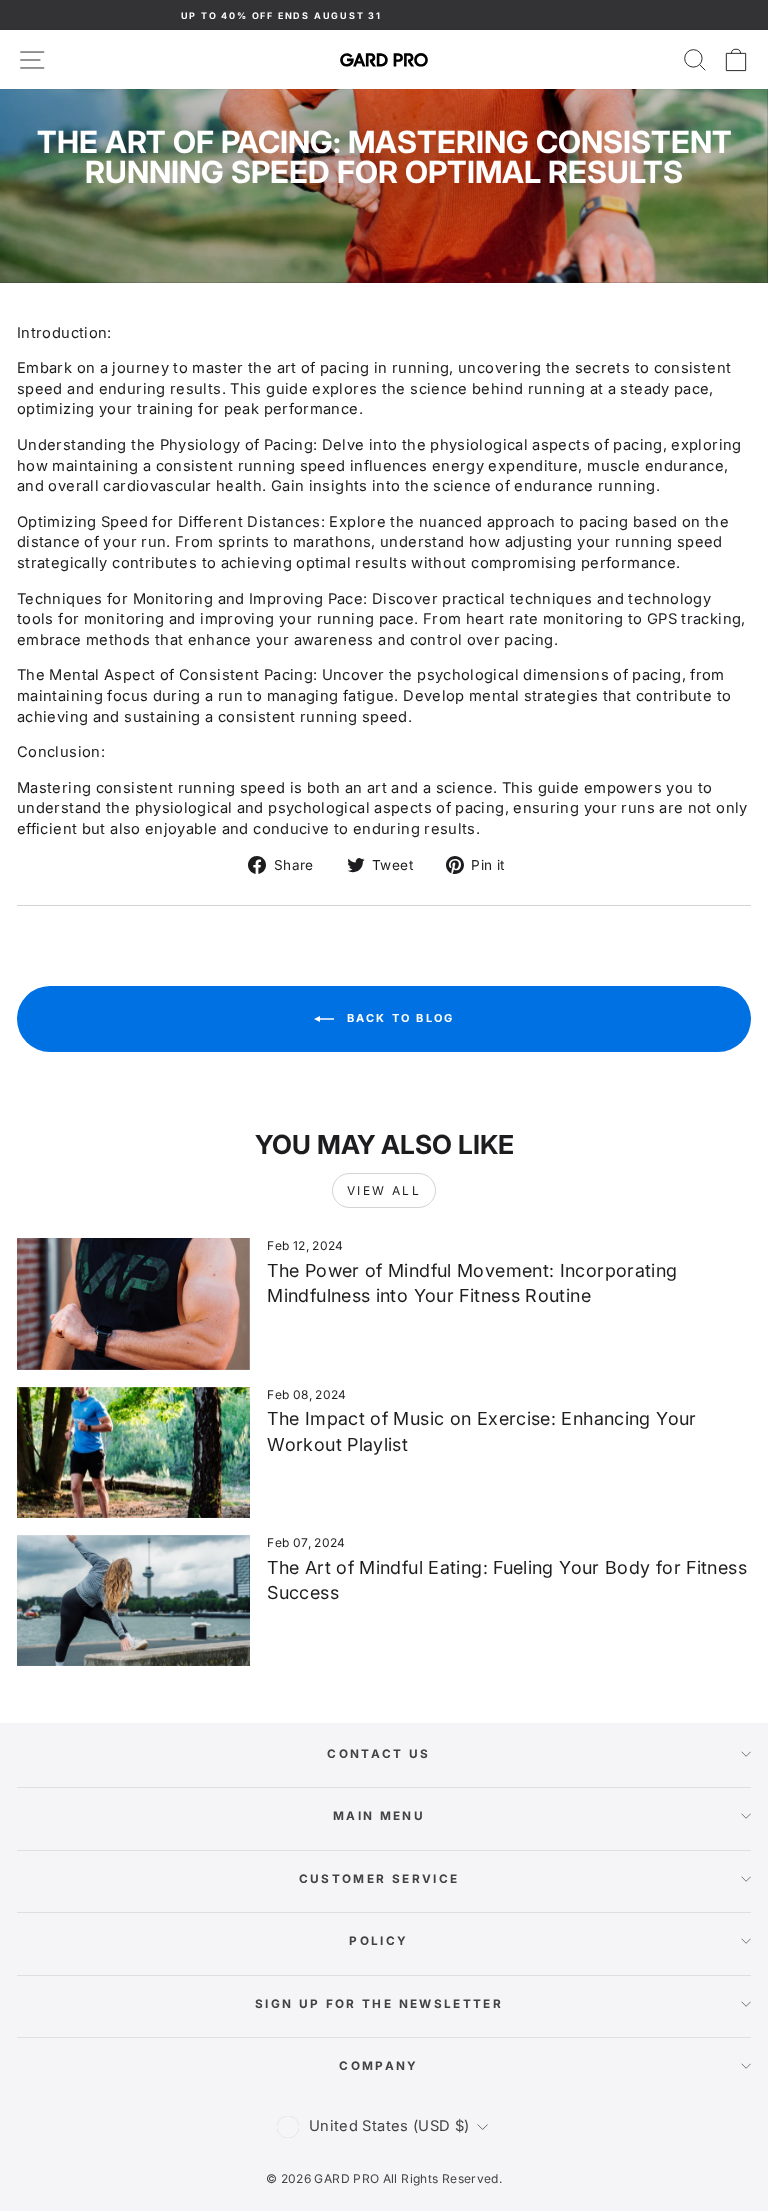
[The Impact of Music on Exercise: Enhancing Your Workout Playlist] (133, 1452)
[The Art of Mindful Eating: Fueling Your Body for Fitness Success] (133, 1600)
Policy (378, 1941)
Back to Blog (398, 1018)
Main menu (379, 1816)
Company (379, 2066)
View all (384, 1190)
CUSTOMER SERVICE (379, 1879)
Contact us (379, 1754)
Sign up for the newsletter (379, 2004)
